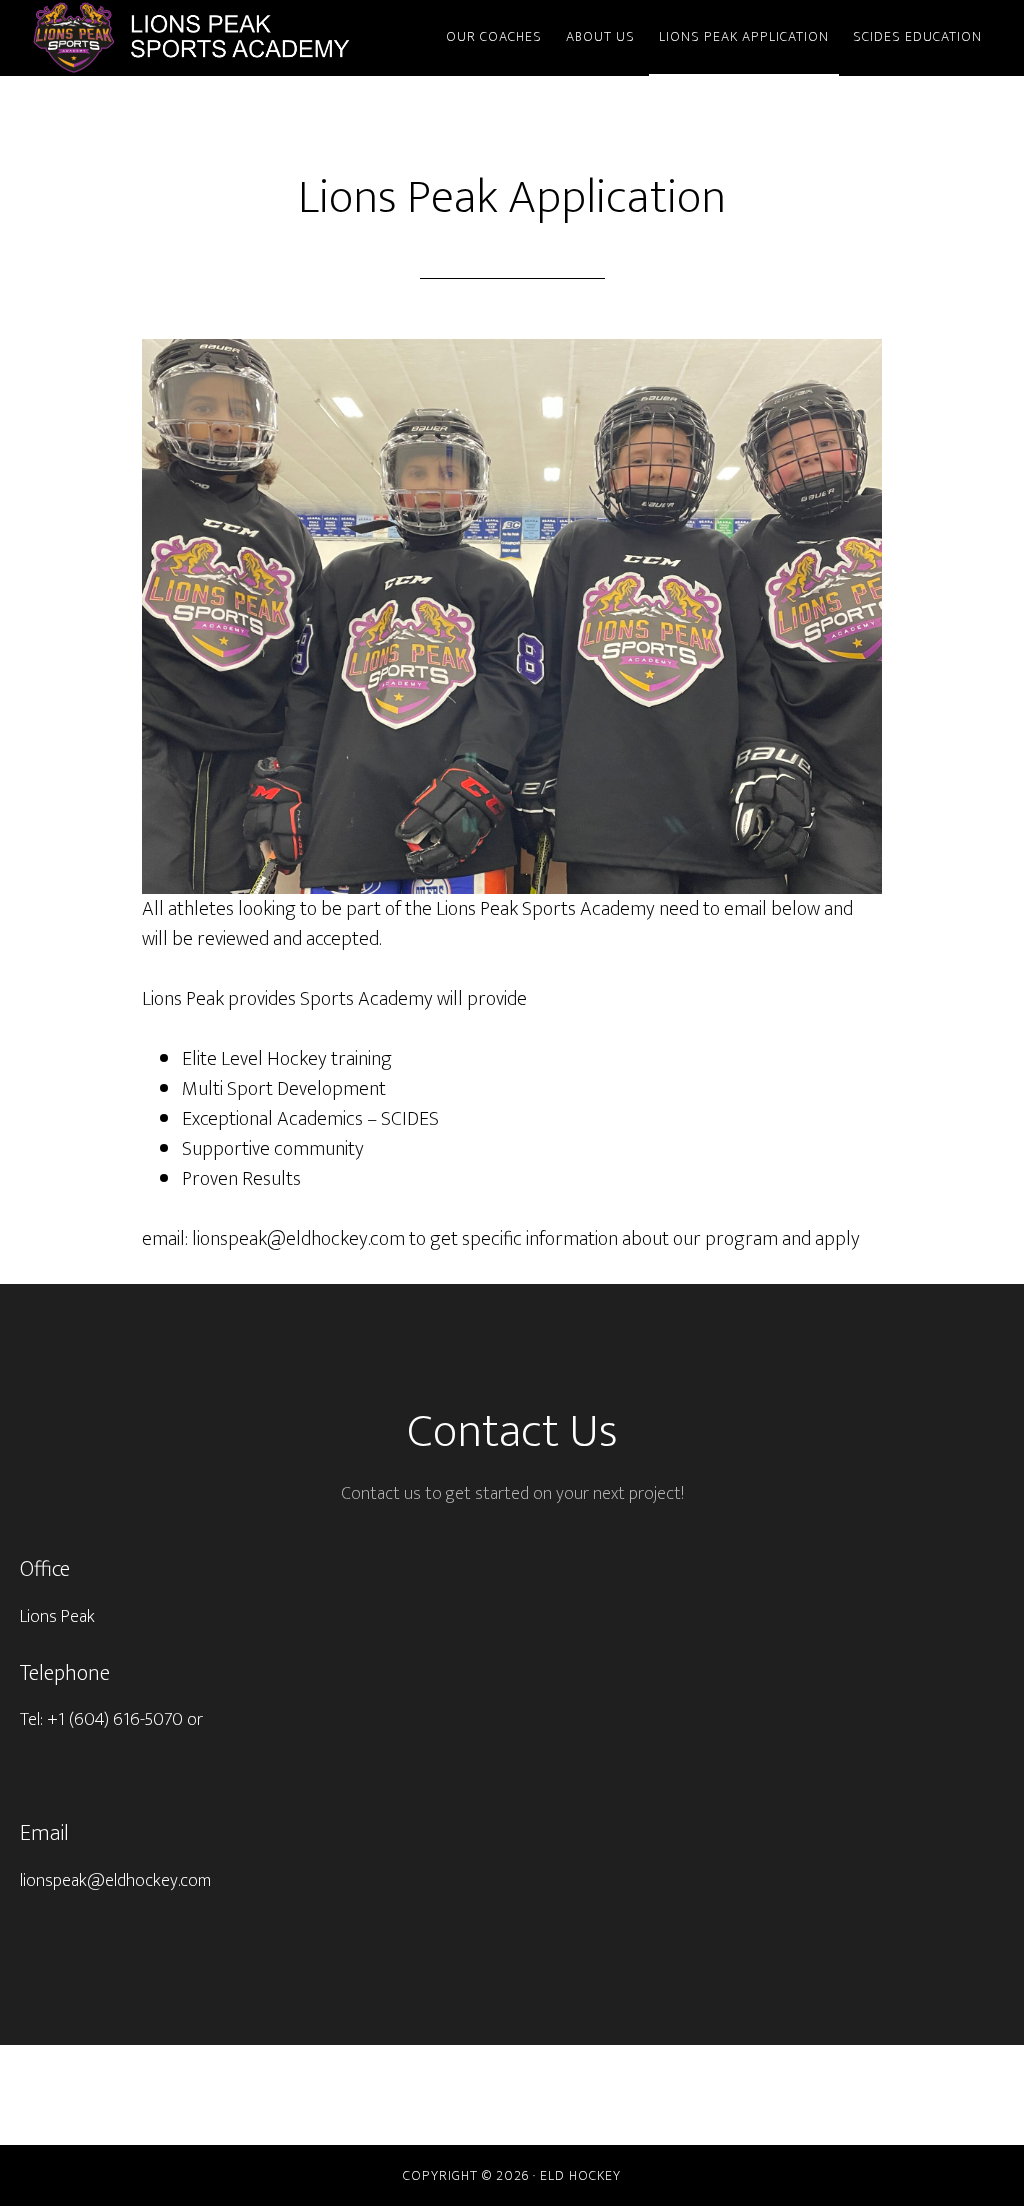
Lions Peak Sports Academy (212, 38)
